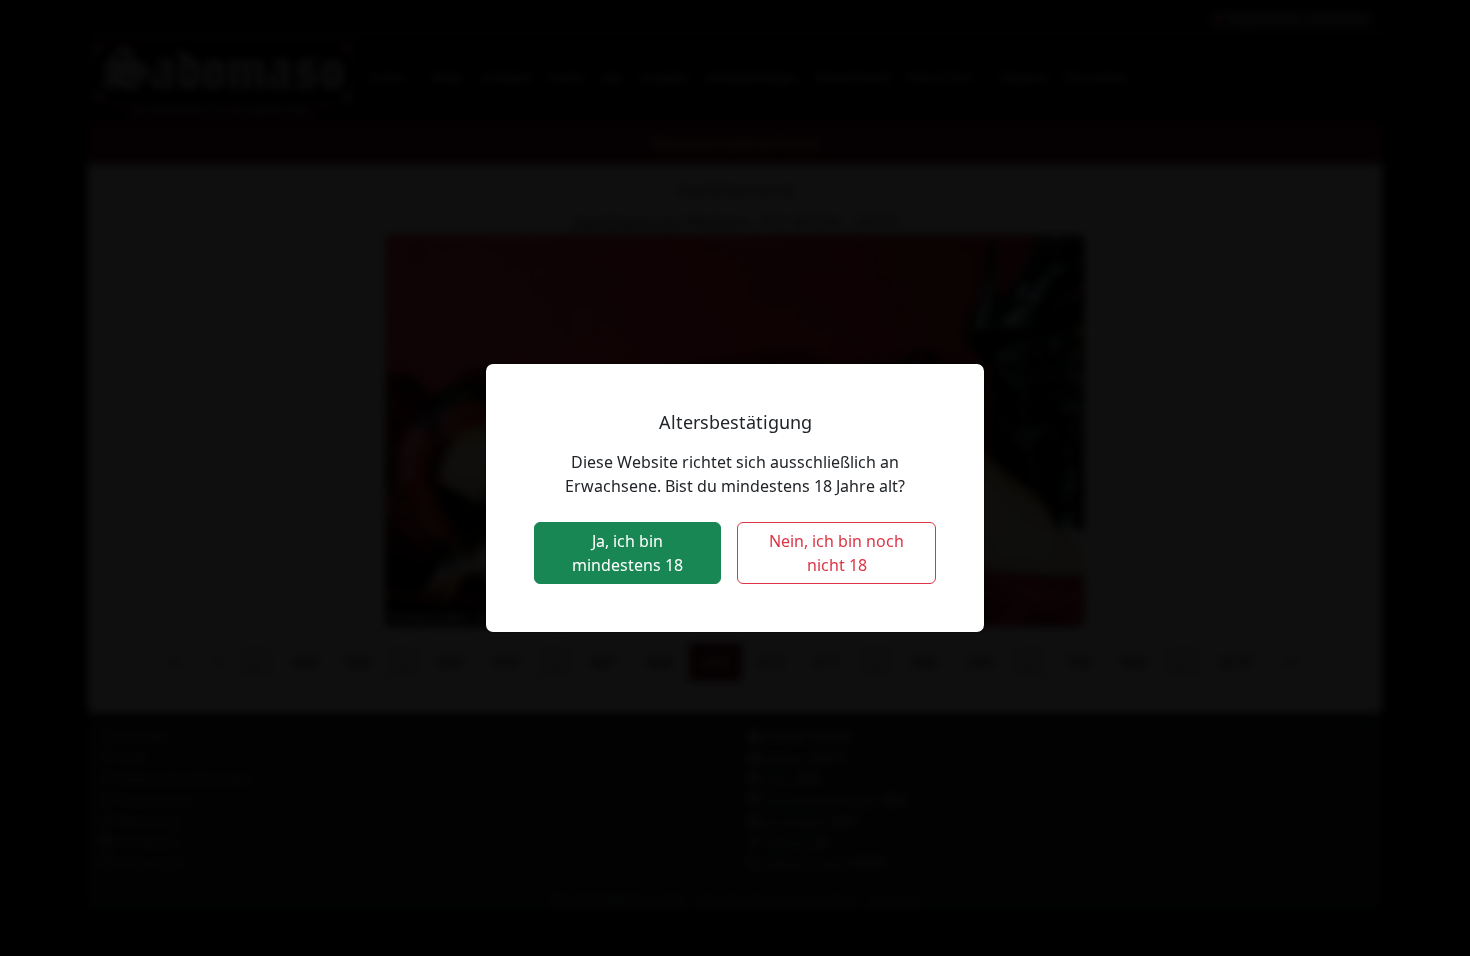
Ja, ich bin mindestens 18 (627, 553)
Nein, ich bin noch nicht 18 (836, 553)
